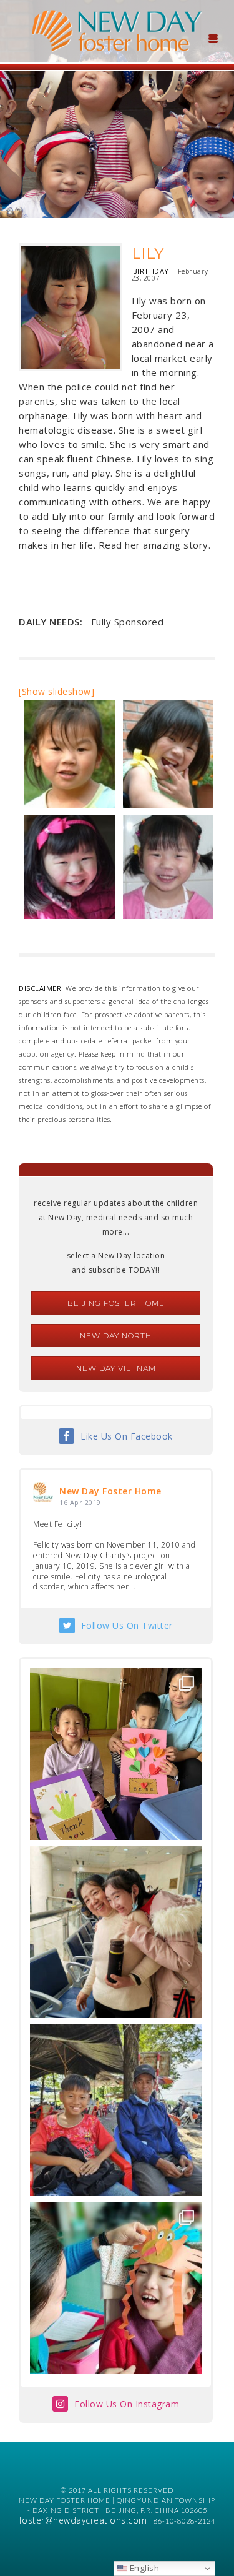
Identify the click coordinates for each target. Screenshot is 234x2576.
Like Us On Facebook (127, 1436)
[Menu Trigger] (213, 37)
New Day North (116, 1335)
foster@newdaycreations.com (83, 2520)
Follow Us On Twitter (127, 1625)
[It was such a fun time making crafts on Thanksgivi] (116, 2288)
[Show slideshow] (56, 691)
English (143, 2568)
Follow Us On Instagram (127, 2404)
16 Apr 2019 (80, 1502)
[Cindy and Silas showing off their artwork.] (116, 1754)
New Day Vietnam (116, 1368)
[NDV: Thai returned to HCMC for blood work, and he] (116, 2110)
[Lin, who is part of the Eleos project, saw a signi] (116, 1932)
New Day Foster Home (110, 1491)
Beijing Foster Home (116, 1303)
